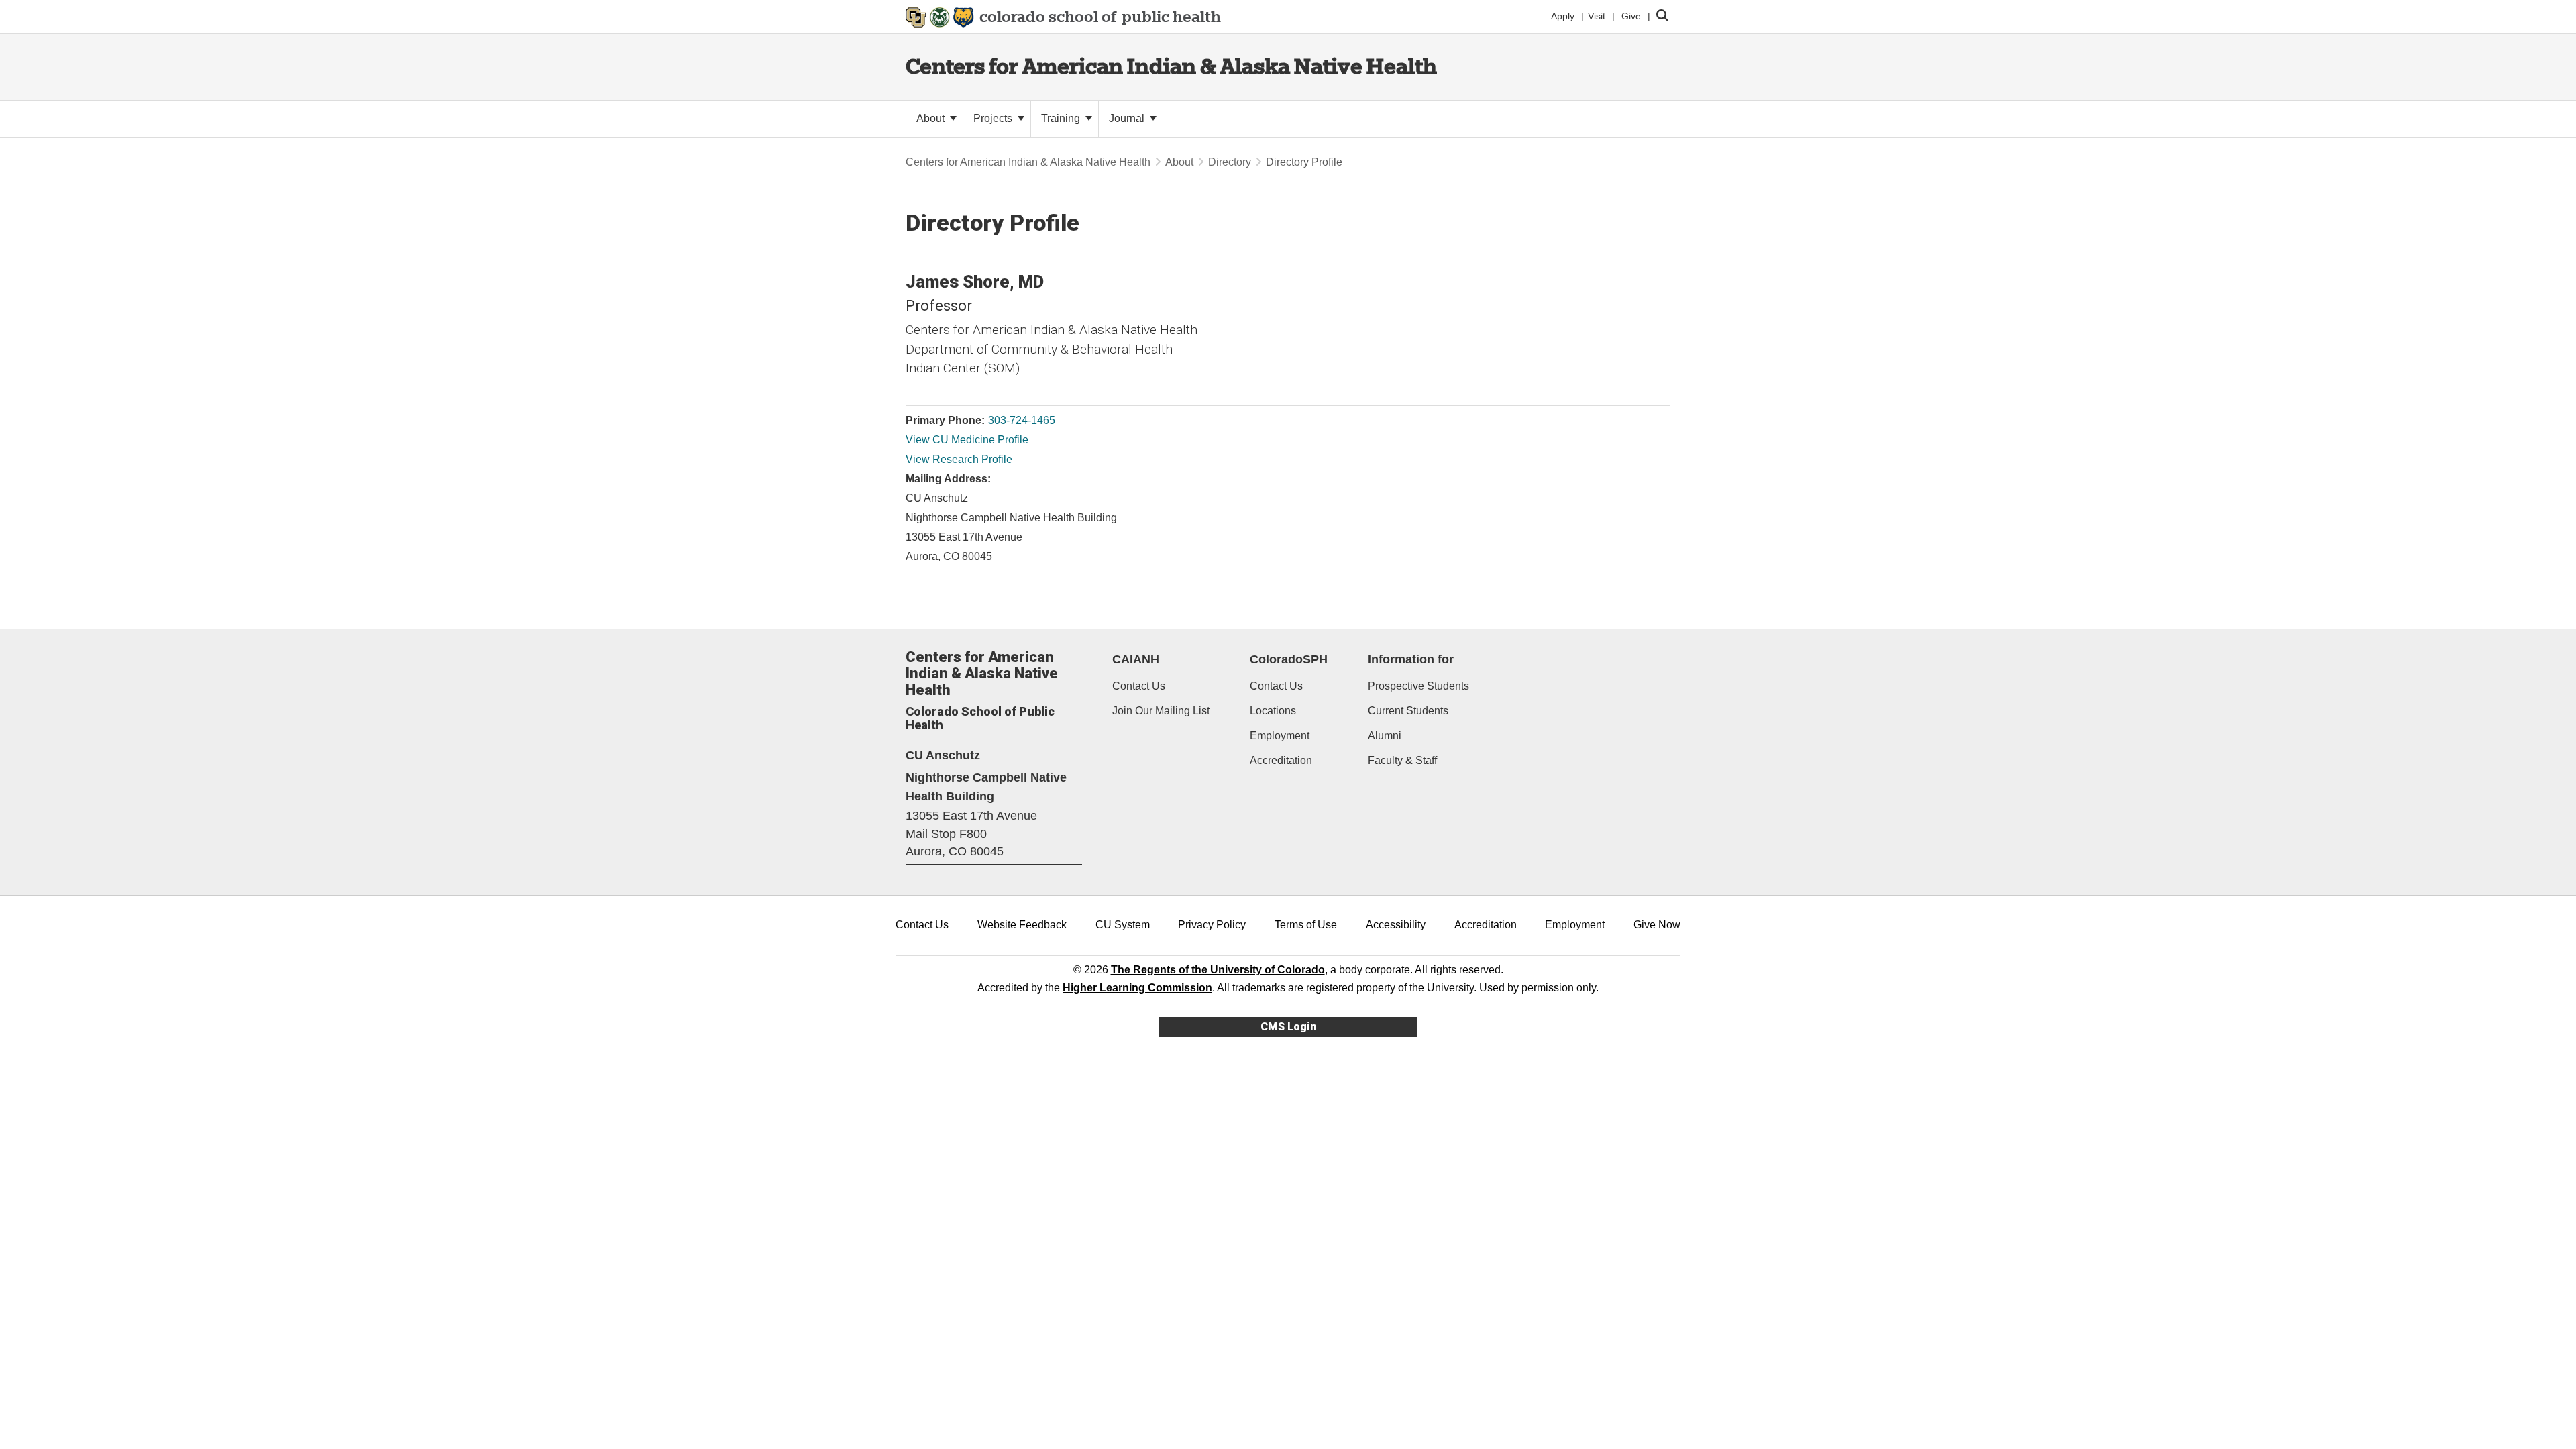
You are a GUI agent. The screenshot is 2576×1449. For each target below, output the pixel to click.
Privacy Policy (1212, 925)
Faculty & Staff (1402, 760)
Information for (1411, 659)
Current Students (1408, 711)
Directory (1230, 162)
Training (1062, 118)
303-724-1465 (1022, 420)
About (932, 118)
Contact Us (1139, 686)
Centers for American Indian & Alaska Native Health (1171, 66)
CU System (1123, 925)
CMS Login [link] (1288, 1027)
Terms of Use (1306, 925)
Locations (1273, 711)
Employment (1280, 736)
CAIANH (1136, 659)
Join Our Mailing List (1161, 711)
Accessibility (1396, 925)
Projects (994, 118)
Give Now (1657, 925)
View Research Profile (959, 459)
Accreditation (1281, 760)
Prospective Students (1418, 686)
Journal (1128, 118)
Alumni (1385, 736)
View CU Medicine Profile (967, 440)
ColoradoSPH (1289, 659)
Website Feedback (1022, 925)
